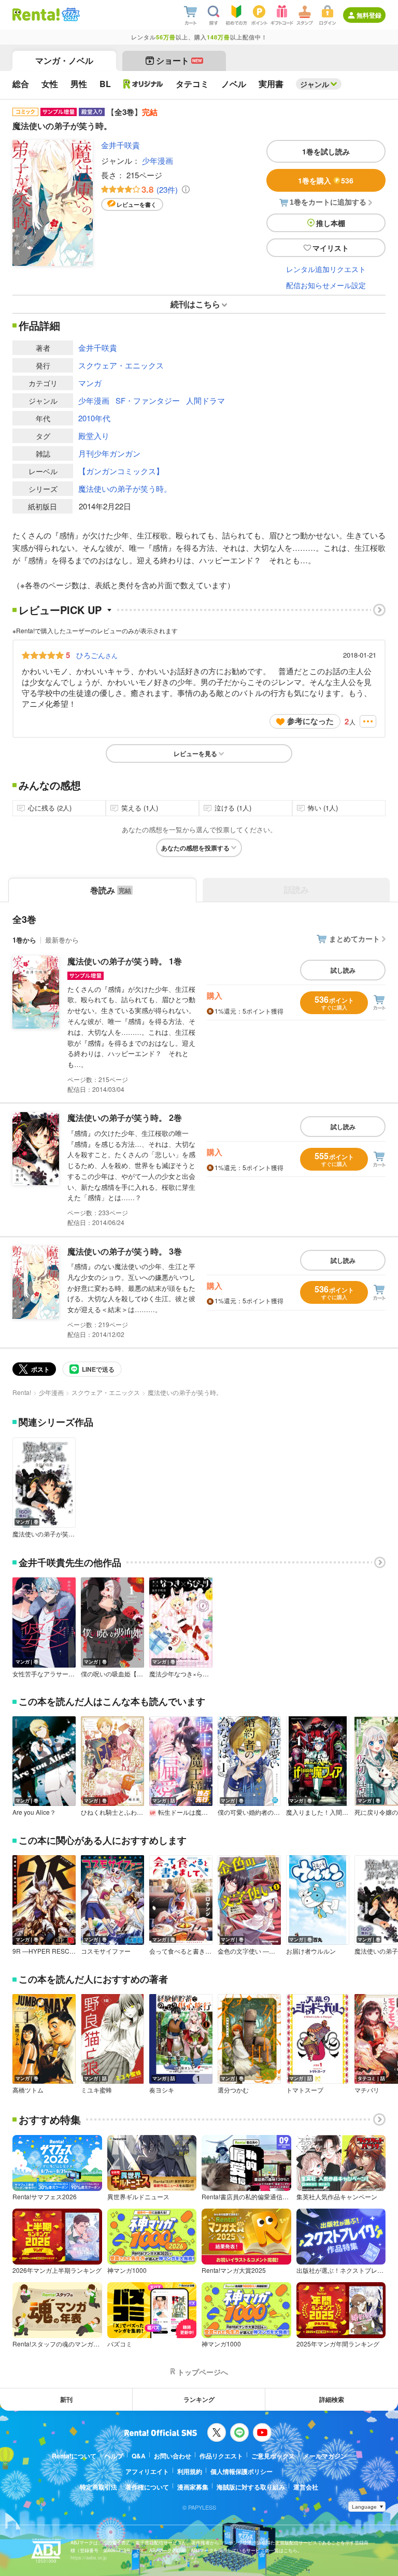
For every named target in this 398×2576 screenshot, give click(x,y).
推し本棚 (331, 223)
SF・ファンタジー (148, 400)
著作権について (147, 2487)
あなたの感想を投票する (195, 848)
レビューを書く (137, 204)
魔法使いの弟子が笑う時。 (125, 488)
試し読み (343, 970)
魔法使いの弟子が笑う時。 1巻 (125, 961)
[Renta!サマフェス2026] (70, 15)
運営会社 (306, 2487)
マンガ (90, 383)
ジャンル (315, 84)
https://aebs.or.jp (89, 2558)
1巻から (24, 940)
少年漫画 (158, 160)
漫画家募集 (193, 2487)
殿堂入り (94, 436)
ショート (179, 60)
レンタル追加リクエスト (326, 269)
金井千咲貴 (120, 145)
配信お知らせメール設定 (326, 285)
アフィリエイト (147, 2471)
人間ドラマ (205, 400)
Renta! (22, 1392)
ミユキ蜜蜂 (96, 2090)
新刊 (66, 2399)
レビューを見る (195, 753)
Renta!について (74, 2456)
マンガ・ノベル (64, 60)
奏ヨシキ (162, 2090)
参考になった (310, 721)
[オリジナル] (143, 84)
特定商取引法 (98, 2487)
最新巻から (62, 940)
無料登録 (369, 15)
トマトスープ (305, 2090)
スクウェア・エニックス (121, 365)
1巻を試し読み (326, 151)
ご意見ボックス (273, 2456)
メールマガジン (325, 2456)
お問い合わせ (173, 2456)
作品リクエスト (221, 2456)
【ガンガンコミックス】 (121, 471)
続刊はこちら (195, 304)
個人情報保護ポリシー (241, 2471)
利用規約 (190, 2471)
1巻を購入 (326, 180)
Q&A (139, 2456)
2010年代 (94, 418)
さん (97, 655)
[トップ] (36, 15)
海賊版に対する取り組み (251, 2487)
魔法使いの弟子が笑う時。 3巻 (125, 1251)
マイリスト (331, 248)
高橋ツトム (28, 2090)
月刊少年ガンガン (109, 453)
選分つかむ (233, 2090)
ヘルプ (114, 2456)
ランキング (199, 2399)
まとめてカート (354, 938)
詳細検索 (332, 2399)
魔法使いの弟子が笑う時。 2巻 (125, 1118)
